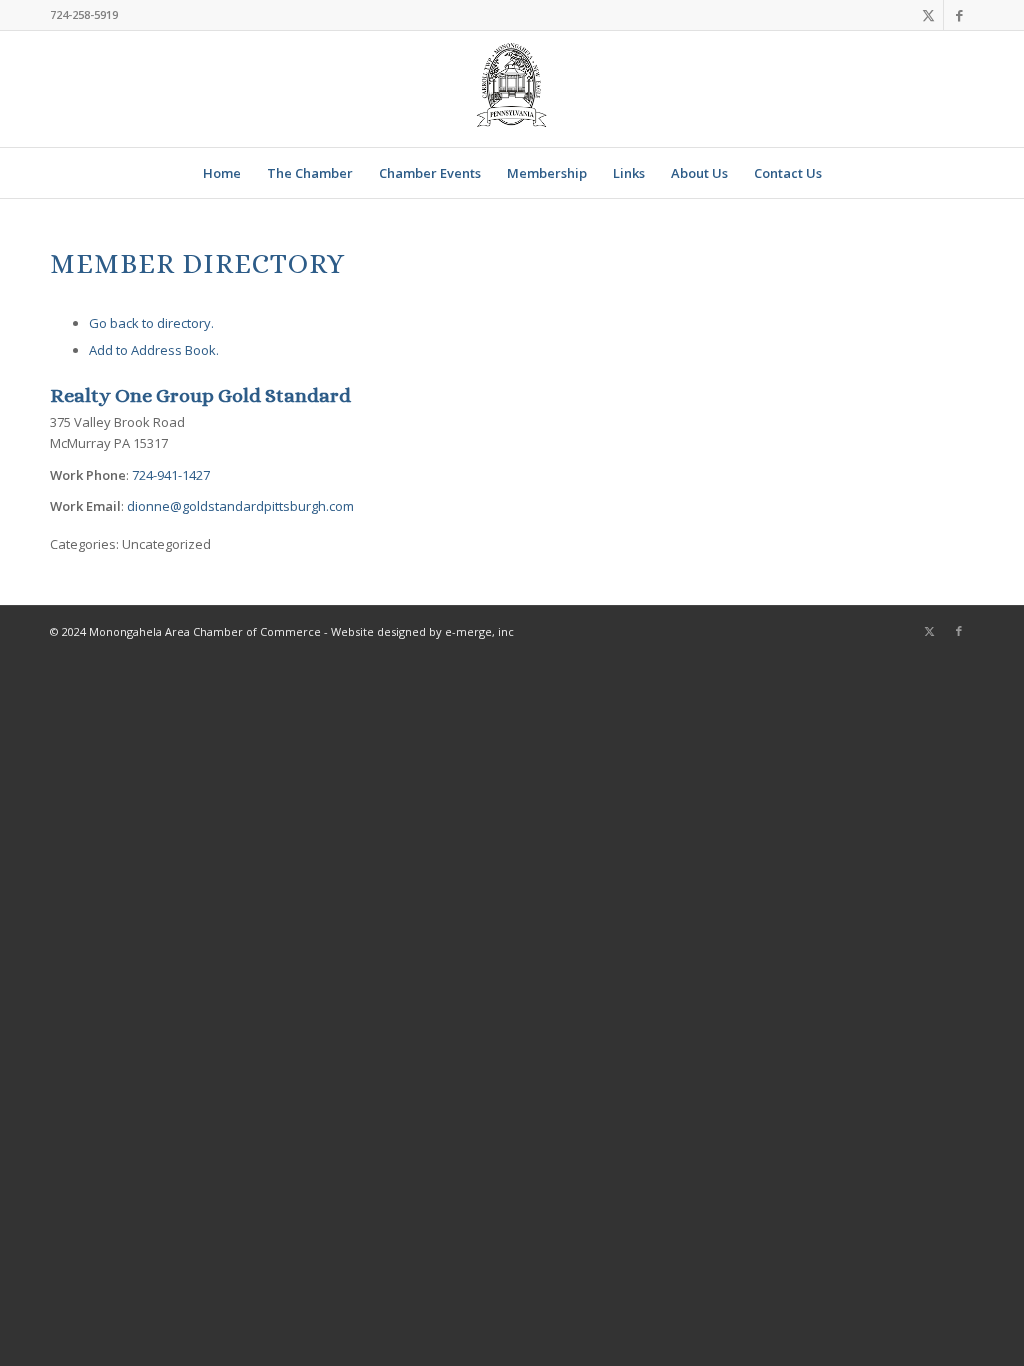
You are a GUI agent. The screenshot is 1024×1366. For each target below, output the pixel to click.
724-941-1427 (171, 475)
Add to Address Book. (154, 350)
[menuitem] (222, 173)
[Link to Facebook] (959, 15)
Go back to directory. (151, 323)
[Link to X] (928, 15)
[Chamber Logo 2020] (512, 89)
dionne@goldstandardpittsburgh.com (240, 506)
